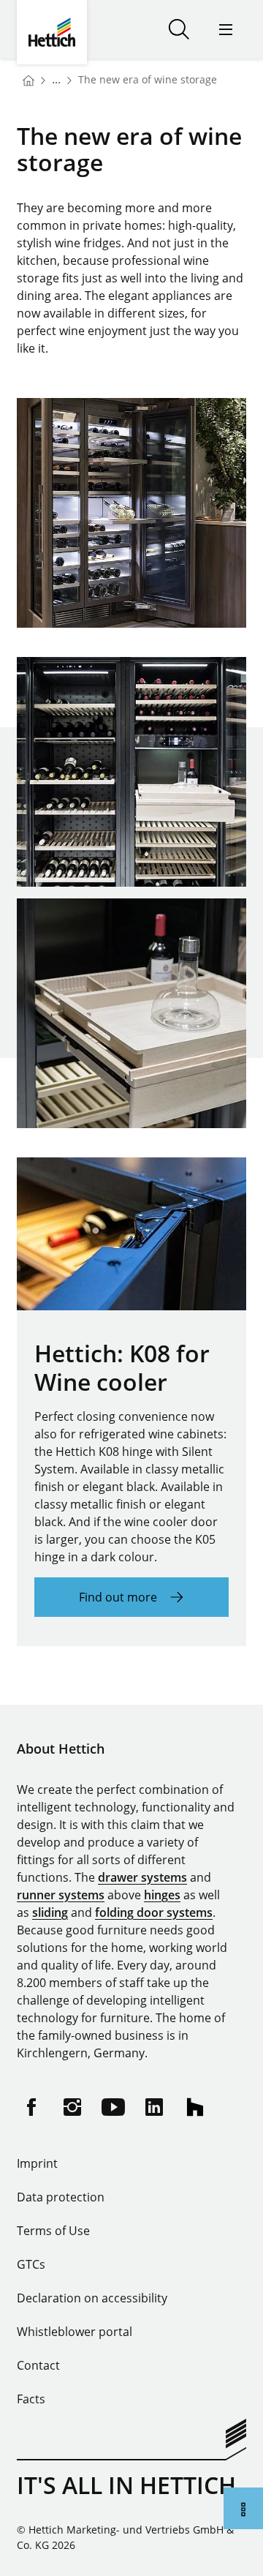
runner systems (61, 1895)
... (56, 79)
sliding (50, 1912)
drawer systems (142, 1877)
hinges (162, 1895)
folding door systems (154, 1912)
